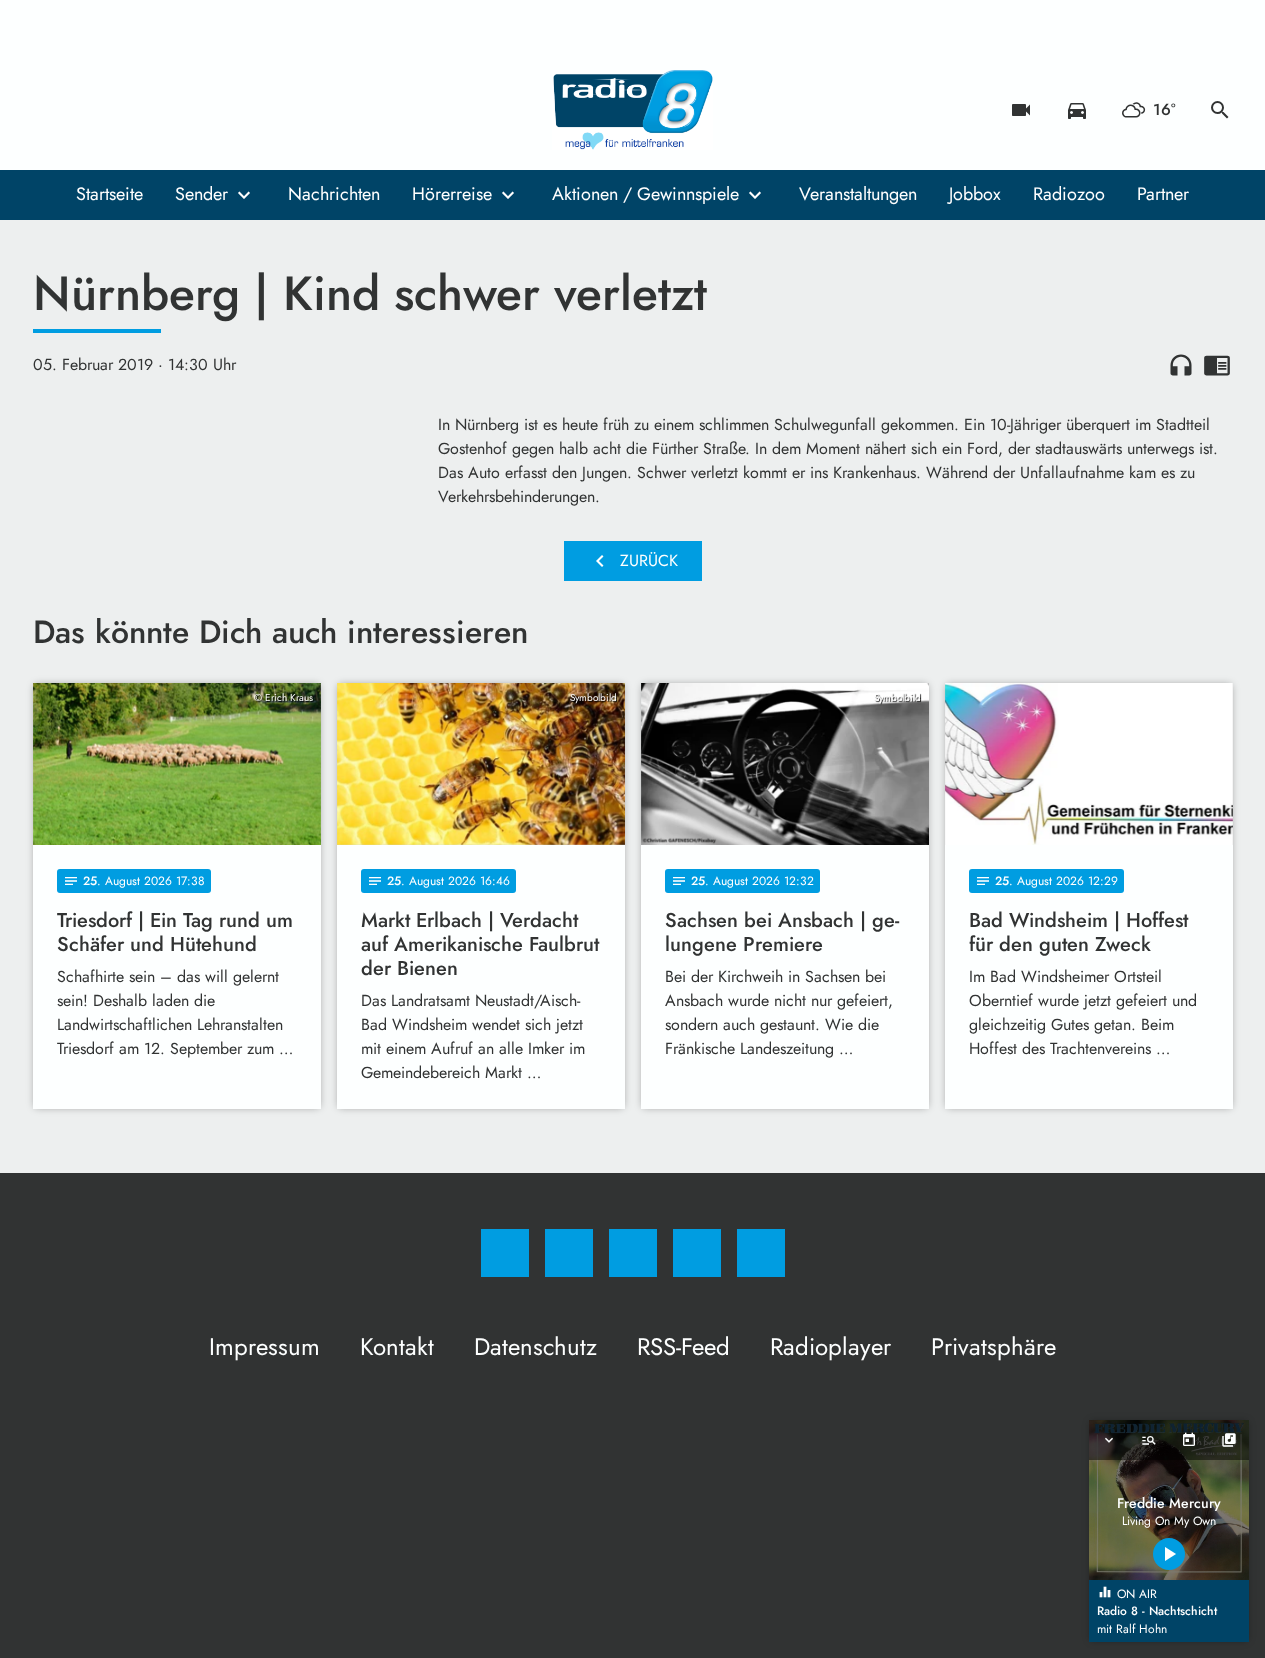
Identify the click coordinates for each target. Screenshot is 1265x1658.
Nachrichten (334, 194)
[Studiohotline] (173, 110)
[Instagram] (93, 110)
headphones (1181, 365)
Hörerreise (452, 194)
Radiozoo (1069, 194)
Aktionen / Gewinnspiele (645, 194)
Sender (201, 194)
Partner (1163, 194)
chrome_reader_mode (1217, 365)
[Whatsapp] (133, 110)
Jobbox (975, 194)
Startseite (109, 194)
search (1220, 110)
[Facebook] (53, 110)
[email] (213, 110)
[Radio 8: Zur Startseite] (633, 110)
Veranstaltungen (858, 194)
